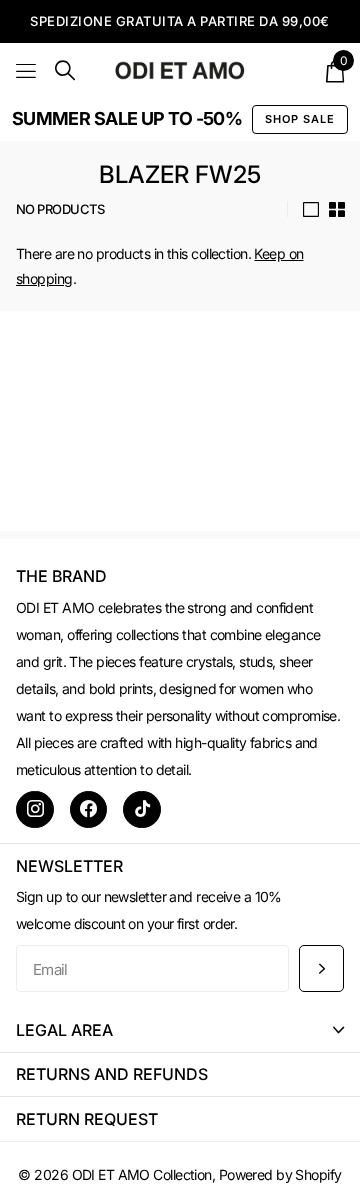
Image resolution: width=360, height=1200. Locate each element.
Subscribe (321, 968)
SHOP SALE (300, 119)
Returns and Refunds (112, 1074)
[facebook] (89, 810)
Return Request (87, 1119)
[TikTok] (142, 810)
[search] (65, 70)
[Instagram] (35, 810)
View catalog (27, 70)
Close (180, 1029)
